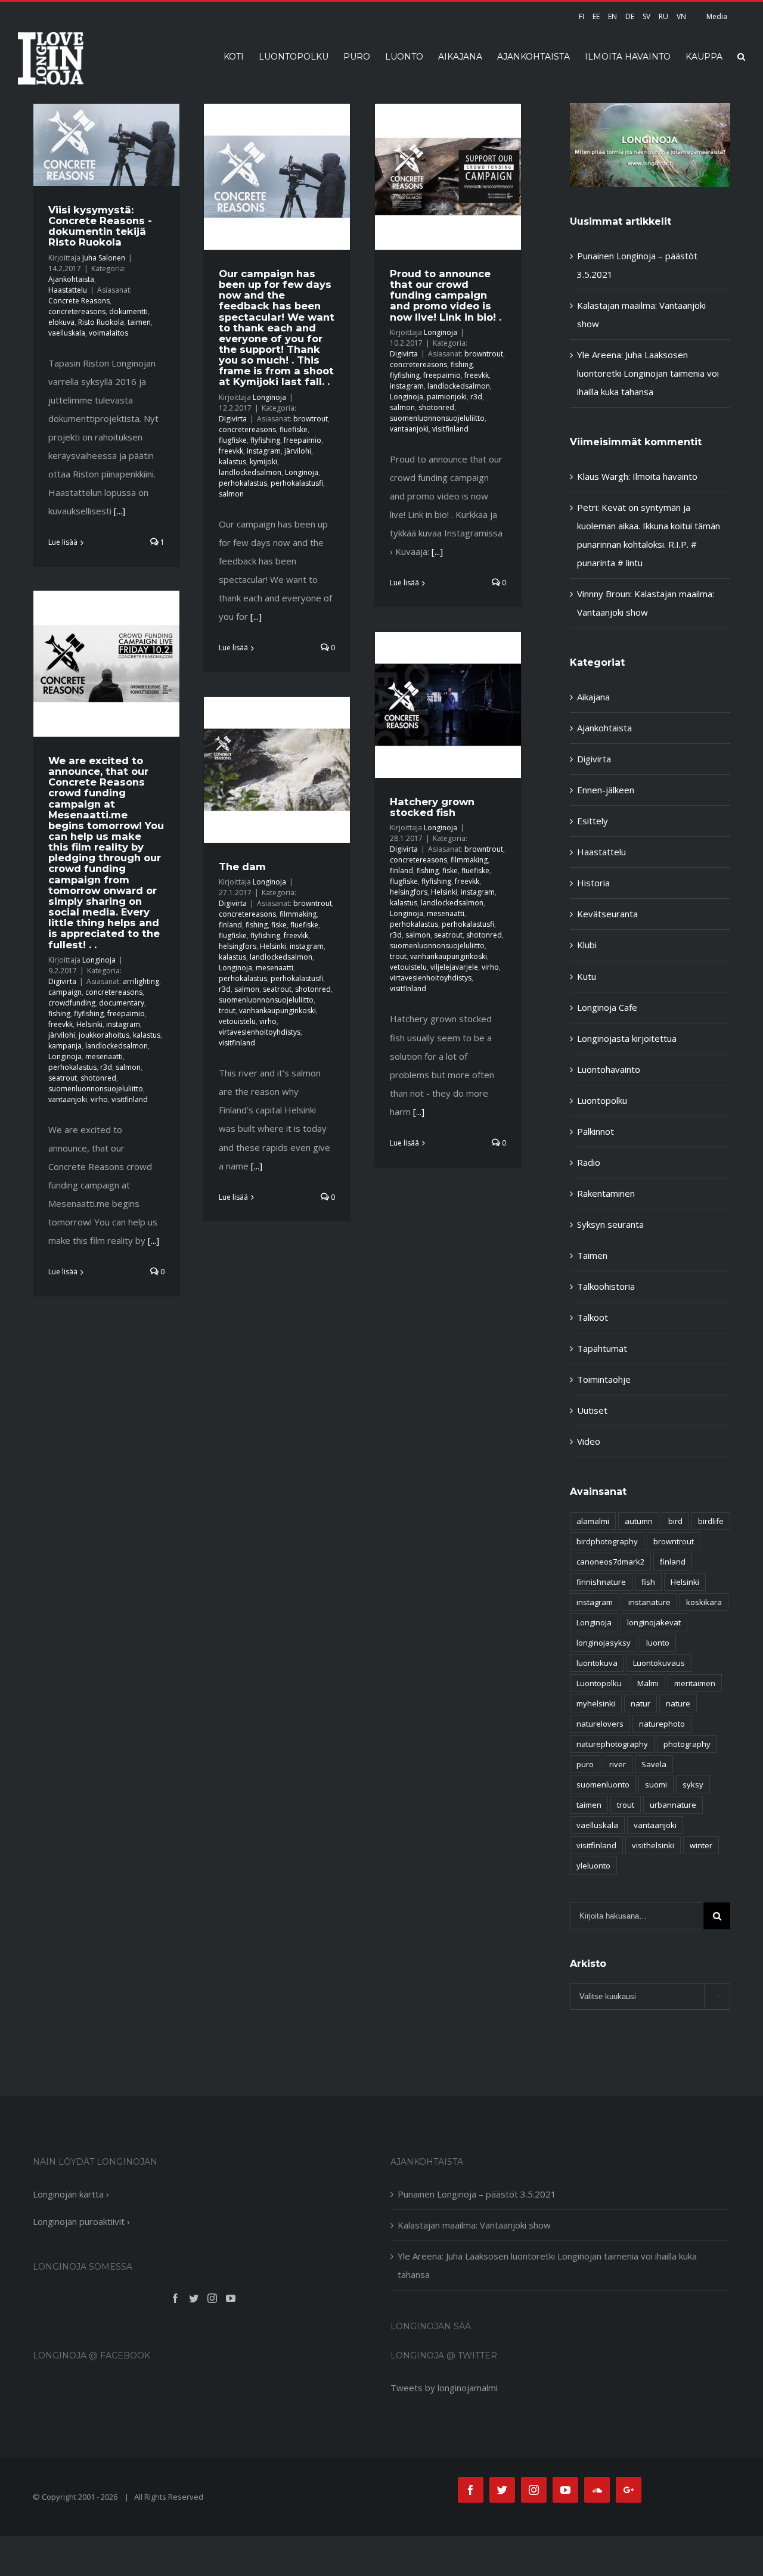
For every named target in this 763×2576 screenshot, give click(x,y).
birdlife (711, 1521)
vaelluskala (67, 333)
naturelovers (600, 1724)
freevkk (231, 451)
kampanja (65, 1046)
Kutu (587, 976)
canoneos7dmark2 (610, 1562)
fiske (450, 870)
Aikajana (593, 697)
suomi (656, 1784)
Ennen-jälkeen (606, 790)
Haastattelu (68, 290)
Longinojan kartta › (71, 2194)
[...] (120, 511)
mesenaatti (104, 1056)
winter (701, 1845)
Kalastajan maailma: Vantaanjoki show (474, 2225)
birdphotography (607, 1541)
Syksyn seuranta (610, 1224)
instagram (264, 451)
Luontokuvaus (659, 1663)
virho (99, 1099)
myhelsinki (596, 1703)
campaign (65, 992)
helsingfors (409, 892)
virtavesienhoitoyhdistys (431, 978)
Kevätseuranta (607, 914)
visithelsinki (653, 1845)
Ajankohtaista (71, 279)
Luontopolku (602, 1100)
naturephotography (612, 1744)
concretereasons (77, 311)
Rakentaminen (606, 1193)
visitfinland (450, 429)
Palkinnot (595, 1131)
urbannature (673, 1805)
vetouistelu (408, 967)
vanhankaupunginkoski (449, 956)
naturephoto (662, 1724)
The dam (242, 867)
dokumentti (128, 311)
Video (589, 1441)
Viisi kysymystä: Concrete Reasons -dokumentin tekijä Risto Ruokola (100, 226)
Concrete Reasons (79, 301)
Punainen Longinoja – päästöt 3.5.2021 (477, 2194)
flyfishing (265, 440)
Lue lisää (63, 542)
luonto (658, 1643)
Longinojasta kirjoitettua (627, 1038)
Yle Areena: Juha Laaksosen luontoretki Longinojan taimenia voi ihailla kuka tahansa (648, 373)
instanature (649, 1602)
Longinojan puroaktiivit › (81, 2221)
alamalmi (593, 1521)
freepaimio (303, 440)
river (618, 1764)
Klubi (587, 945)
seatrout (63, 1078)
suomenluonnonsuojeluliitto (437, 418)
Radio (589, 1162)
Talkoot (593, 1317)
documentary (122, 1003)
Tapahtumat (602, 1348)
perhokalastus (243, 483)
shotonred (436, 407)
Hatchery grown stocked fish (432, 807)
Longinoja (269, 397)
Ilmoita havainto (665, 476)
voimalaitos (108, 333)
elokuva (61, 322)
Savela (654, 1764)
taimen (139, 322)
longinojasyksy (604, 1643)
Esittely (593, 821)
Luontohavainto (609, 1069)
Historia (593, 883)
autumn (639, 1521)
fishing (462, 364)
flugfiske (233, 440)
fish (648, 1582)
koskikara (704, 1602)
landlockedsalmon (250, 472)
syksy (693, 1784)
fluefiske (294, 429)
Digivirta (233, 419)
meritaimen (695, 1683)
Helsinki (89, 1024)
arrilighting (141, 981)
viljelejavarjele (454, 967)
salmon (231, 494)
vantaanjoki (409, 429)
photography (687, 1744)
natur (641, 1703)
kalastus (232, 462)
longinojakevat (654, 1622)
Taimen (592, 1255)
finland (401, 870)
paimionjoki (447, 397)
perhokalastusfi (297, 483)
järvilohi (298, 451)
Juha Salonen (104, 258)
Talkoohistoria (606, 1286)
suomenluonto (603, 1784)
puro (585, 1764)
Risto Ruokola (101, 322)
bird (675, 1521)
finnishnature (601, 1582)
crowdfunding (72, 1003)
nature (678, 1703)
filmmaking (469, 860)
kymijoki (263, 462)
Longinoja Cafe (607, 1007)
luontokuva (597, 1663)
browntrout (484, 354)
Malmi (648, 1683)
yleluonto (593, 1866)
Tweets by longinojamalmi (444, 2388)
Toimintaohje (604, 1379)
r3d (476, 397)
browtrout (311, 419)
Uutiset (592, 1410)
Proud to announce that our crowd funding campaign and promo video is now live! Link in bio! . (446, 295)
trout (398, 956)
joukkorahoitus (104, 1035)
